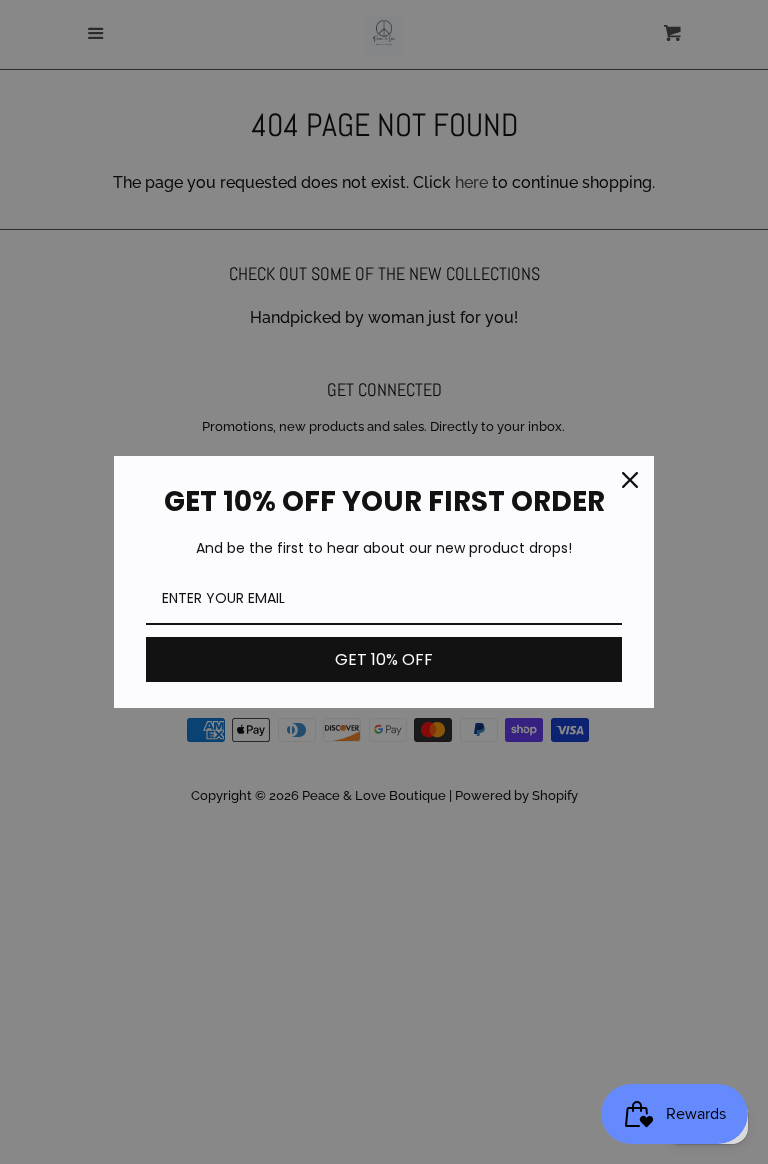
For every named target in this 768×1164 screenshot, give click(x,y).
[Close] (630, 480)
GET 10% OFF (384, 659)
